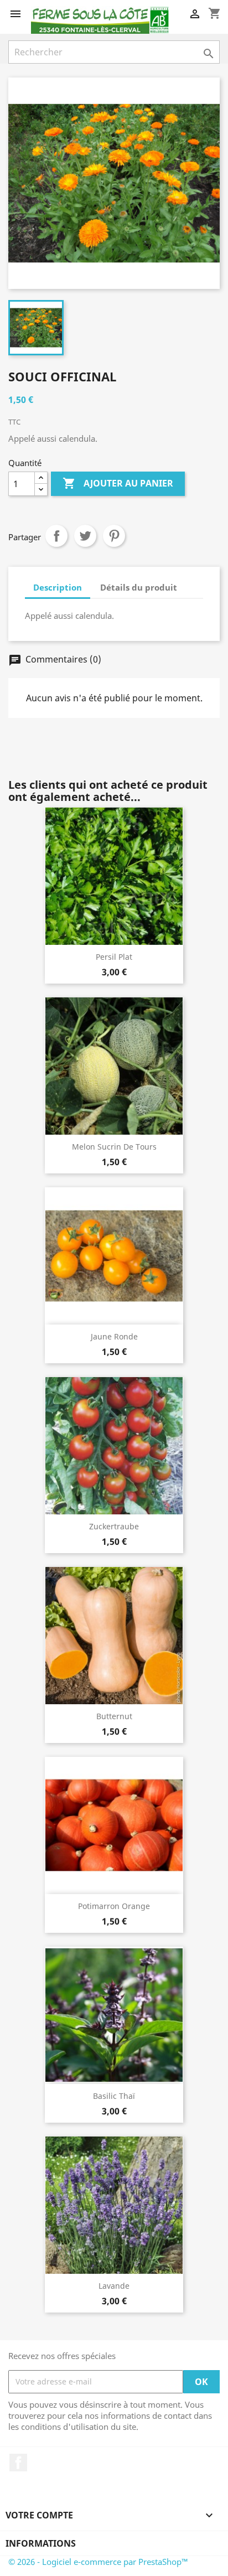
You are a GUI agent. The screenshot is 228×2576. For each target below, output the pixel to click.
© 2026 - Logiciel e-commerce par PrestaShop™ (98, 2562)
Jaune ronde (114, 1336)
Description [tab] (58, 587)
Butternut (114, 1716)
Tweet (85, 536)
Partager (56, 536)
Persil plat (114, 957)
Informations (41, 2543)
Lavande (114, 2286)
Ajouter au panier (118, 483)
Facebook (18, 2463)
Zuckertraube (114, 1526)
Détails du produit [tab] (139, 587)
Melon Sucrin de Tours (114, 1147)
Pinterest (114, 536)
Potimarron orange (114, 1906)
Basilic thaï (114, 2096)
